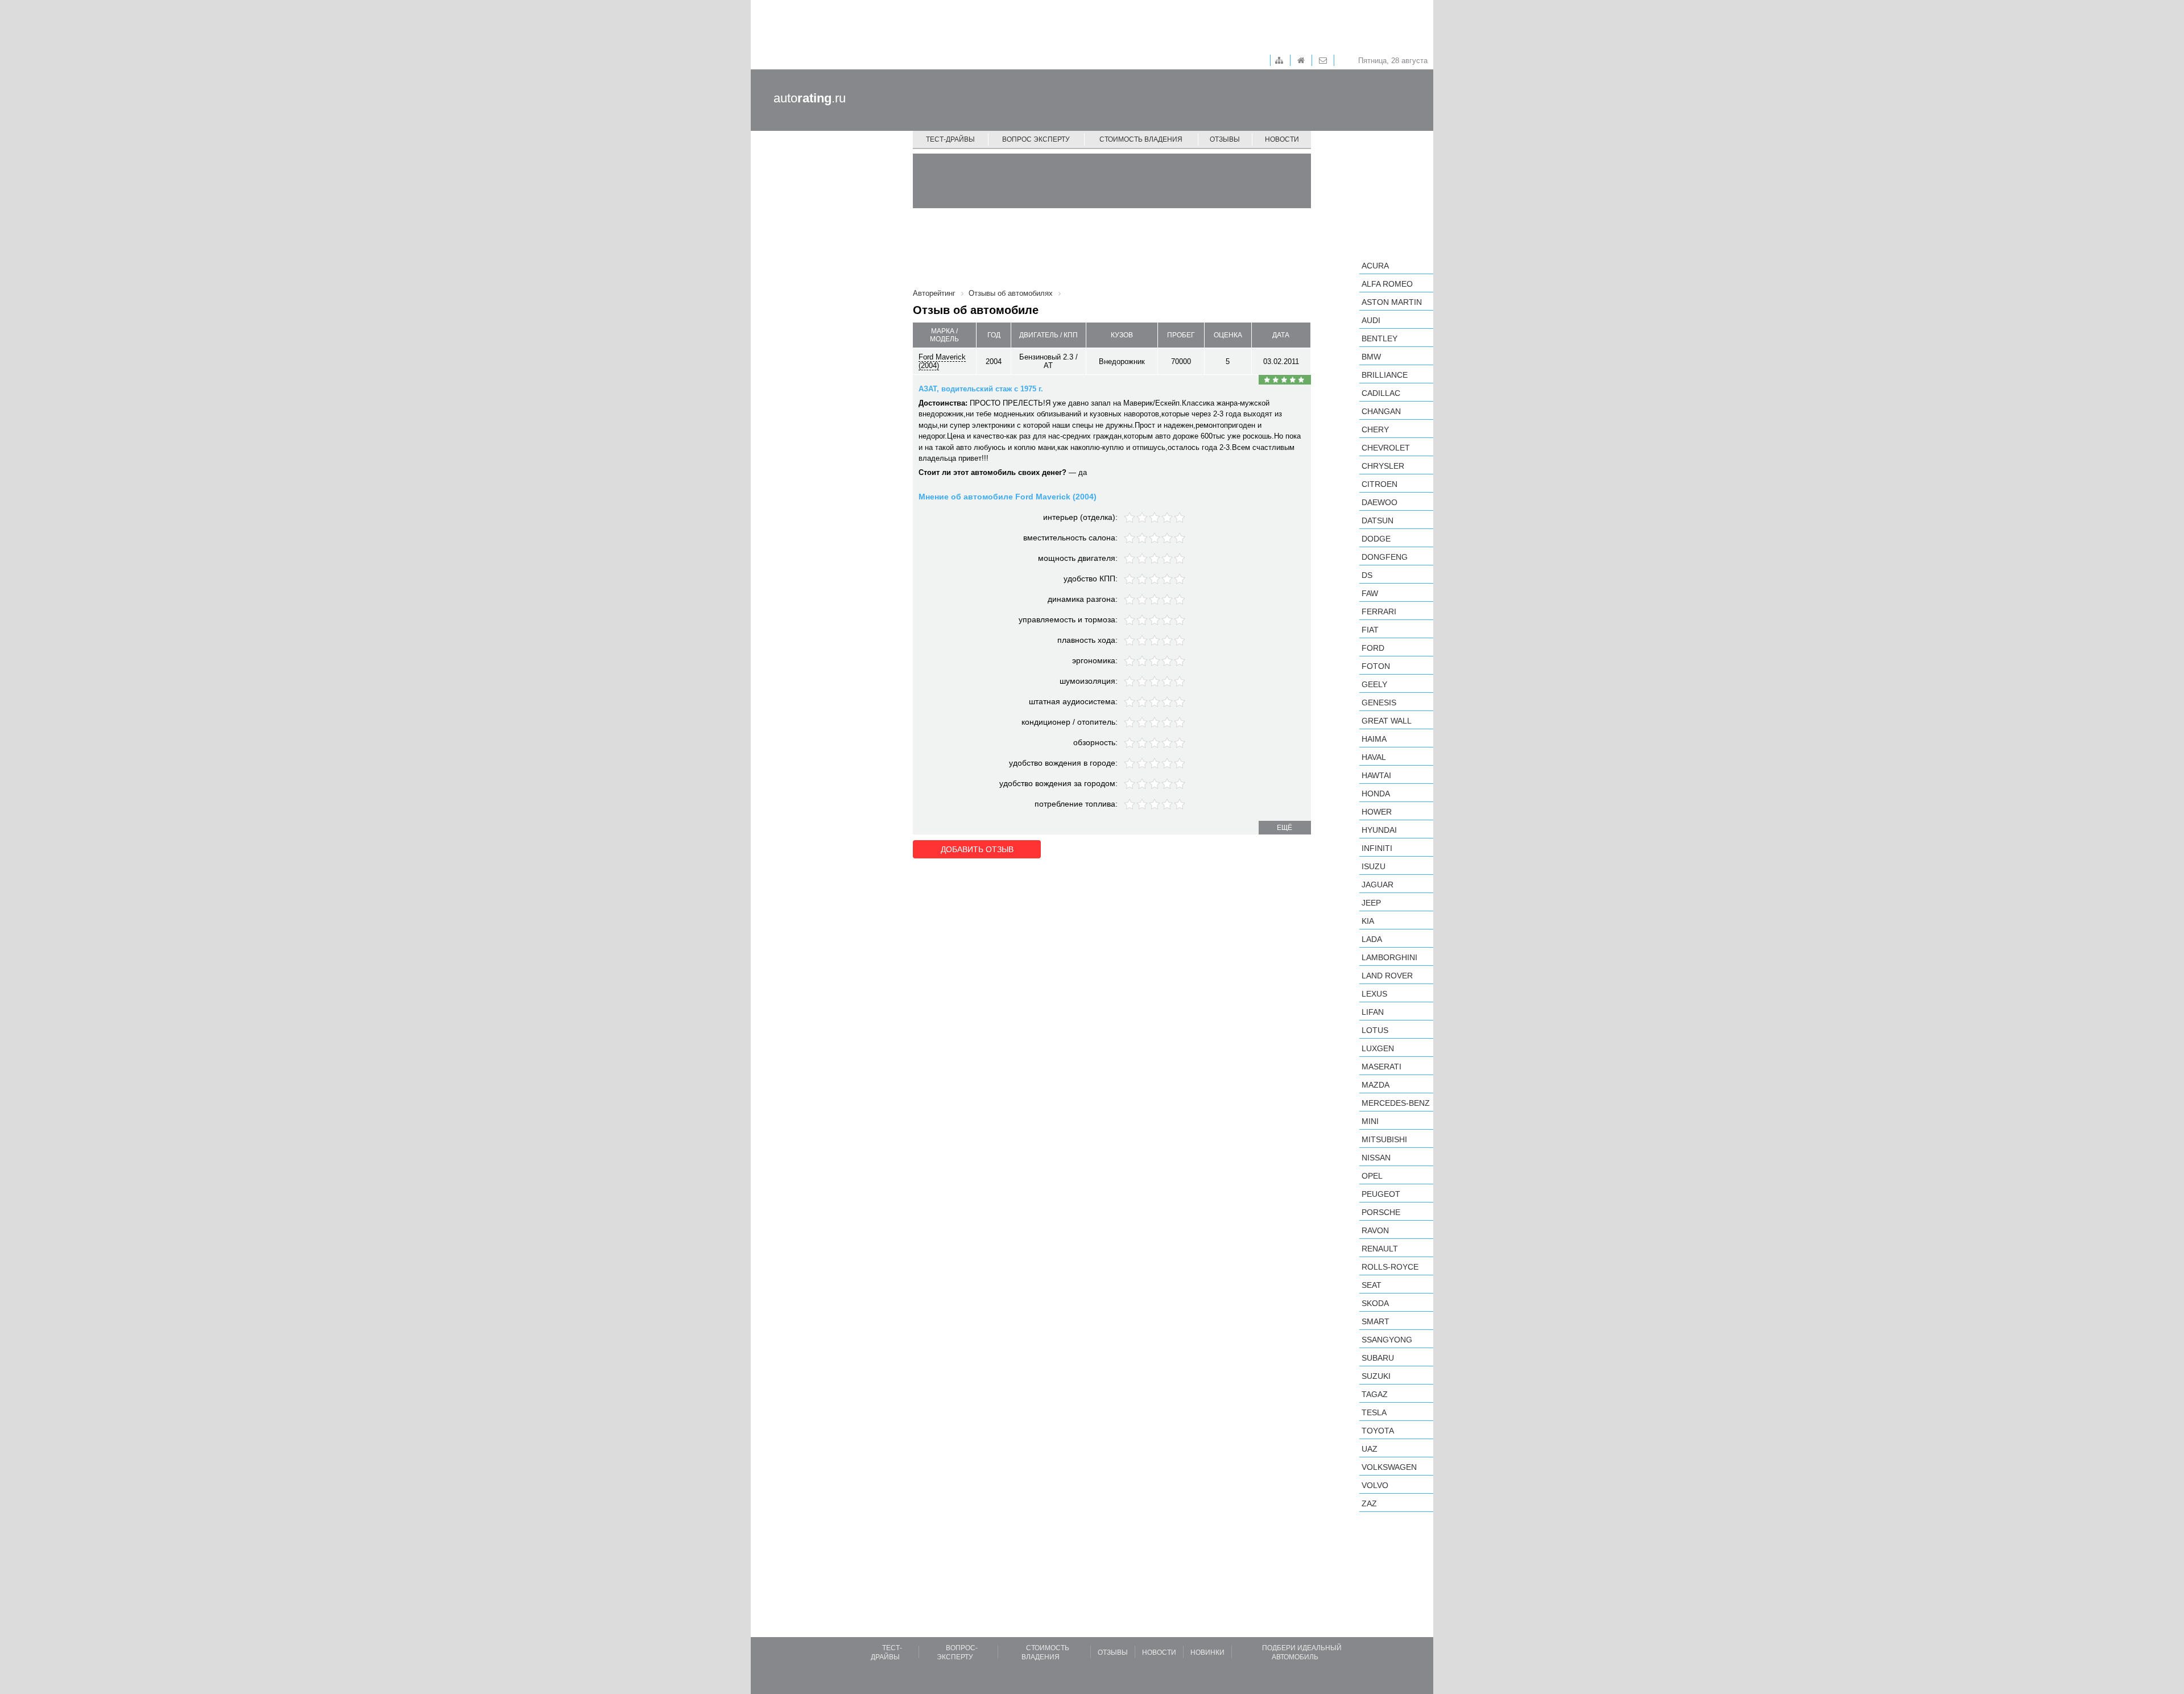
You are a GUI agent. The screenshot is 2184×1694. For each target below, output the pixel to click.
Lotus (1375, 1030)
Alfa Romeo (1387, 284)
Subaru (1378, 1358)
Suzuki (1376, 1376)
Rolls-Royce (1390, 1267)
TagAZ (1375, 1394)
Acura (1375, 266)
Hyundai (1379, 830)
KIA (1368, 921)
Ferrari (1379, 612)
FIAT (1370, 630)
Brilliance (1385, 375)
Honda (1376, 794)
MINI (1370, 1121)
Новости (1282, 139)
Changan (1381, 411)
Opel (1372, 1176)
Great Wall (1387, 721)
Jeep (1371, 903)
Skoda (1375, 1303)
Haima (1374, 739)
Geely (1374, 684)
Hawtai (1376, 775)
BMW (1371, 357)
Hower (1377, 812)
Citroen (1380, 484)
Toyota (1378, 1431)
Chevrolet (1386, 448)
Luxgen (1378, 1048)
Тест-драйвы (950, 139)
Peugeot (1381, 1194)
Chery (1375, 429)
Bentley (1380, 338)
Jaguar (1378, 885)
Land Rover (1387, 976)
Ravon (1375, 1230)
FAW (1370, 593)
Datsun (1378, 520)
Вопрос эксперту (1036, 139)
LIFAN (1373, 1012)
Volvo (1375, 1485)
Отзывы (1225, 139)
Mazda (1376, 1085)
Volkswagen (1389, 1467)
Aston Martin (1392, 302)
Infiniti (1377, 848)
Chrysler (1383, 466)
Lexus (1374, 994)
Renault (1380, 1249)
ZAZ (1369, 1503)
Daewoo (1380, 502)
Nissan (1376, 1158)
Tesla (1374, 1412)
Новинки (1207, 1652)
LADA (1372, 939)
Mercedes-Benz (1396, 1103)
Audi (1371, 320)
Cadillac (1381, 393)
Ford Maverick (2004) (942, 361)
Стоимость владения (1141, 139)
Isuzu (1374, 866)
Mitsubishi (1384, 1139)
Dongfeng (1385, 557)
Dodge (1376, 539)
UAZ (1370, 1449)
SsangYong (1387, 1340)
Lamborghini (1389, 957)
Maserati (1381, 1067)
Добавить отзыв (977, 849)
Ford (1373, 648)
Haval (1374, 757)
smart (1376, 1321)
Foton (1376, 666)
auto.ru (810, 98)
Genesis (1379, 703)
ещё (1285, 828)
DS (1367, 575)
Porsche (1381, 1212)
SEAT (1372, 1285)
